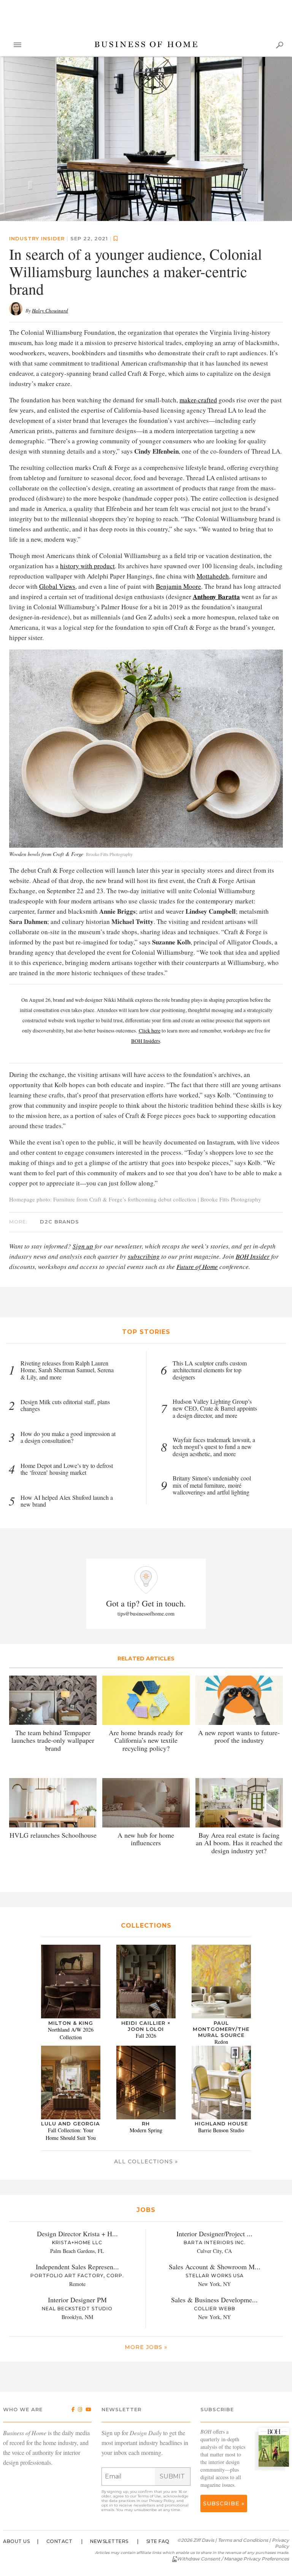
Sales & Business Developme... (214, 2300)
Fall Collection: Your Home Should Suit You (71, 2134)
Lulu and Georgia (71, 2124)
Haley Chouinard (50, 311)
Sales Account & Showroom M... (215, 2267)
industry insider (37, 239)
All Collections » (146, 2162)
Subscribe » (224, 2503)
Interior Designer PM (77, 2300)
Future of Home (197, 1267)
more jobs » (146, 2347)
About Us (16, 2541)
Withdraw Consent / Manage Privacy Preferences (233, 2559)
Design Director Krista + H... (77, 2234)
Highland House (221, 2124)
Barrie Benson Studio (221, 2130)
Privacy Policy (162, 2501)
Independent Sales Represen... (77, 2267)
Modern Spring (146, 2130)
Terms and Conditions (243, 2540)
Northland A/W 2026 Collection (71, 2033)
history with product (87, 566)
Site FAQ (158, 2541)
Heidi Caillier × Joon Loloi (146, 2026)
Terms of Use (149, 2496)
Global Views (57, 587)
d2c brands (60, 1222)
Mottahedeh (213, 576)
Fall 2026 (146, 2036)
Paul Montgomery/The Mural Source (221, 2029)
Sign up (83, 1246)
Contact (60, 2541)
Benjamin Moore (179, 587)
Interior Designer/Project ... (214, 2234)
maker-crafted (198, 400)
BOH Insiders (146, 1041)
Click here (150, 1031)
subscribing (144, 1256)
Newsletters (109, 2541)
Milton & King (71, 2023)
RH (146, 2124)
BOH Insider (253, 1256)
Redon (221, 2042)
